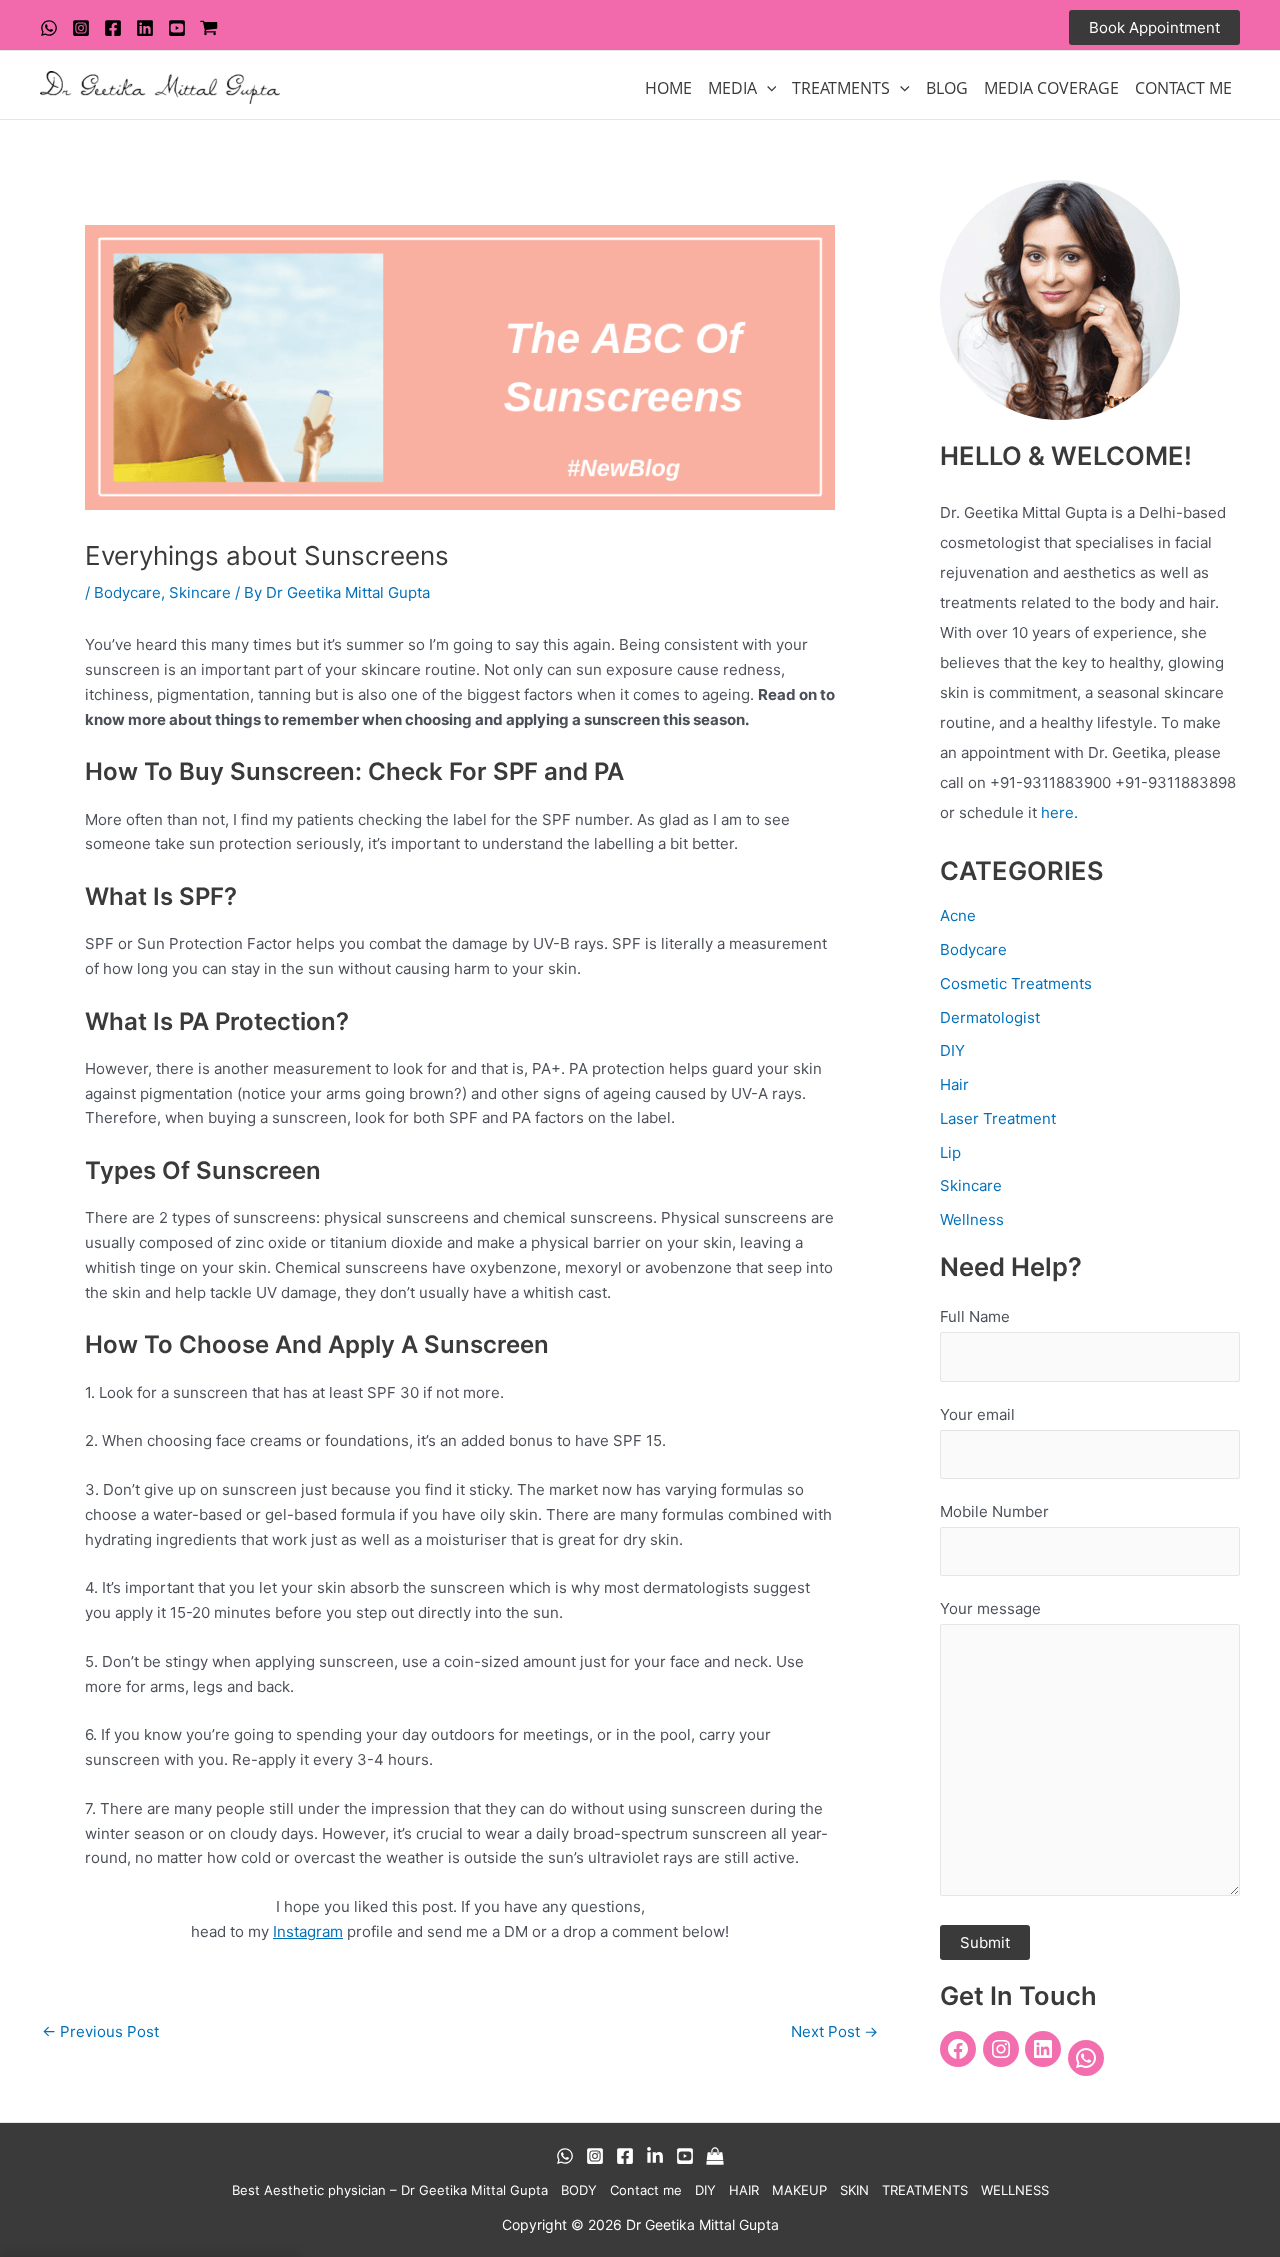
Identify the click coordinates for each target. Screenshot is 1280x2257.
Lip (950, 1152)
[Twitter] (145, 28)
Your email (977, 1414)
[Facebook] (113, 28)
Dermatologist (990, 1017)
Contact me (646, 2190)
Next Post (834, 2031)
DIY (952, 1050)
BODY (579, 2190)
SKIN (854, 2190)
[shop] (209, 28)
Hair (954, 1084)
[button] (1154, 27)
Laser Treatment (998, 1118)
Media (732, 88)
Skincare (200, 592)
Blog (947, 88)
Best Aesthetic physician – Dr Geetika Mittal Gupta (390, 2190)
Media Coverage (1051, 88)
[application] (767, 88)
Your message (990, 1608)
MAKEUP (799, 2190)
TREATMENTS (841, 88)
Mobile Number (994, 1511)
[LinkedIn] (1043, 2049)
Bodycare (127, 592)
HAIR (744, 2190)
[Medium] (715, 2156)
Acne (958, 915)
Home (668, 88)
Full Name (975, 1316)
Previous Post (100, 2031)
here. (1059, 812)
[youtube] (177, 28)
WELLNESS (1015, 2190)
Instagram (308, 1931)
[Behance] (655, 2156)
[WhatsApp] (49, 28)
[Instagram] (81, 28)
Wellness (972, 1219)
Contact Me (1183, 88)
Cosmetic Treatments (1016, 983)
